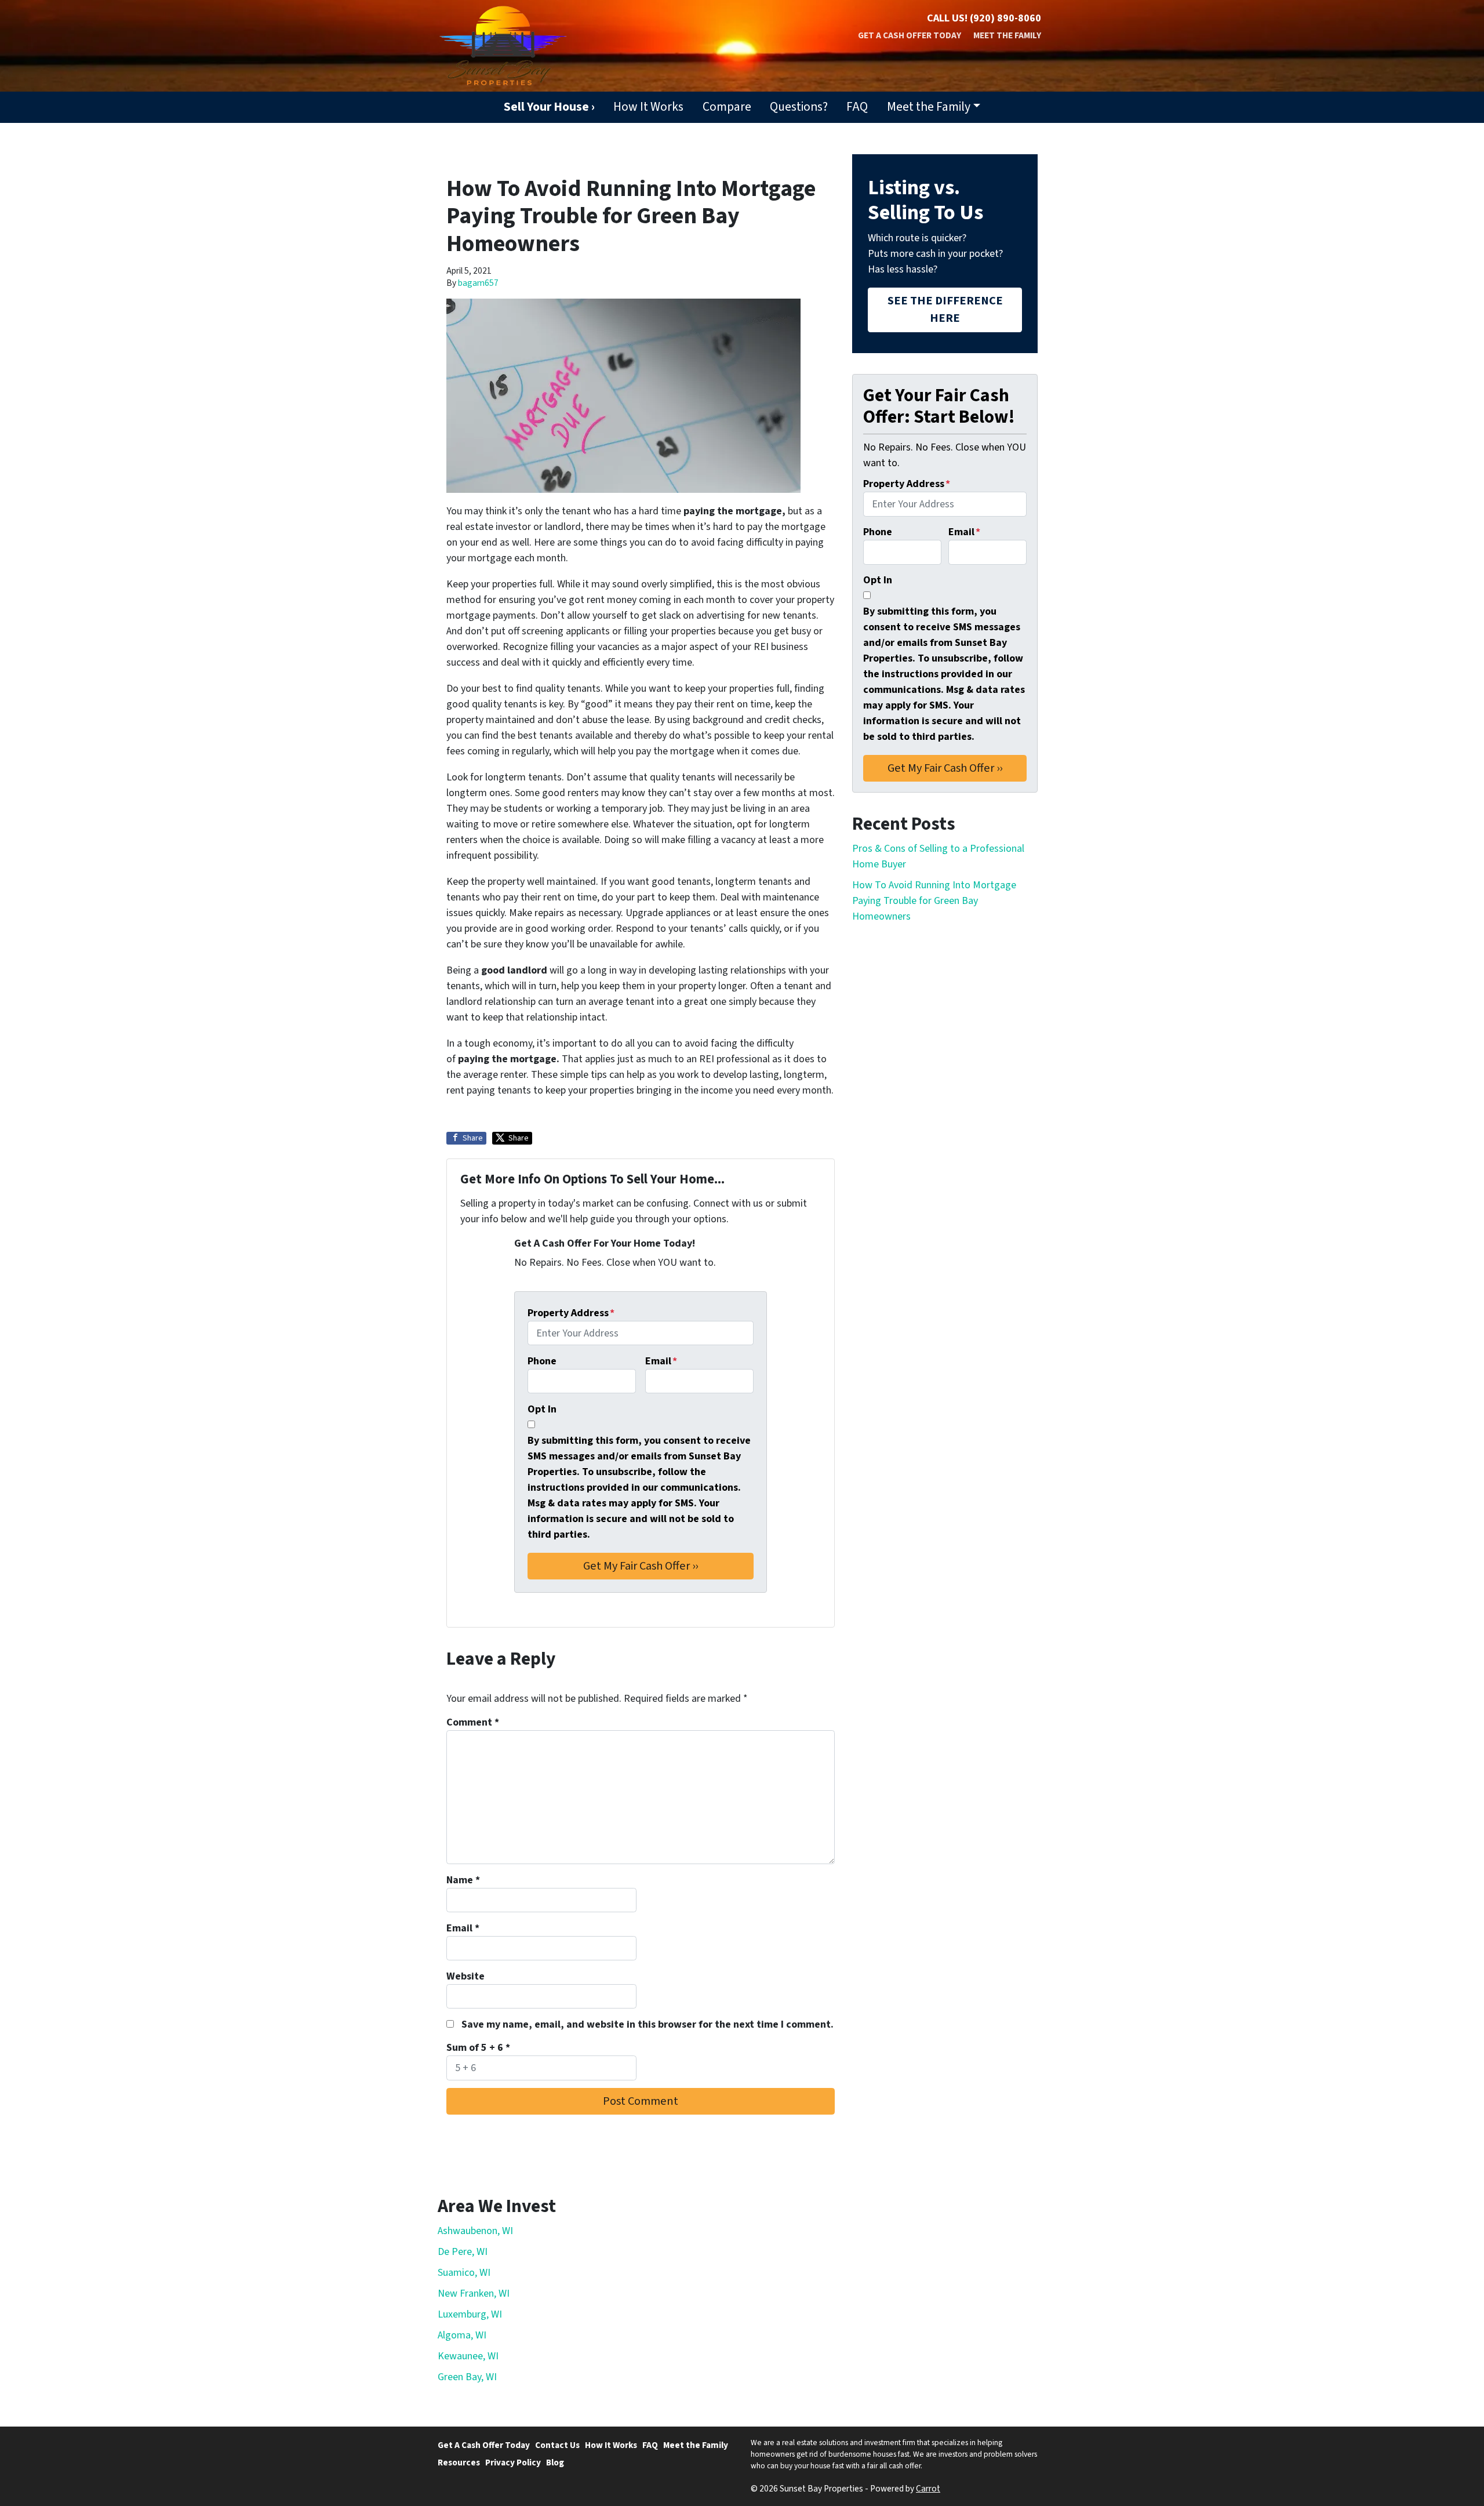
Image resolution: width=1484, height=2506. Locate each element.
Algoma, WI (462, 2335)
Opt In (542, 1409)
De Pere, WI (463, 2252)
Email (661, 1361)
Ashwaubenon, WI (475, 2231)
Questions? (799, 107)
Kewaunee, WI (468, 2356)
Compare (727, 107)
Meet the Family (1007, 35)
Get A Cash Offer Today (910, 35)
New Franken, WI (474, 2293)
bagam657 (478, 283)
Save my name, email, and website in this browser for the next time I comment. (648, 2024)
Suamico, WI (464, 2273)
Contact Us (557, 2445)
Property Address (571, 1313)
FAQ (857, 107)
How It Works (648, 107)
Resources (459, 2463)
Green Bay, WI (467, 2377)
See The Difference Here (945, 309)
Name (463, 1880)
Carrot (928, 2489)
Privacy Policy (513, 2463)
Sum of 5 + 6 (478, 2048)
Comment (473, 1722)
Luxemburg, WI (470, 2314)
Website (465, 1976)
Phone (542, 1361)
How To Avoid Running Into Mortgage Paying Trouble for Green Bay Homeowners (934, 901)
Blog (555, 2463)
